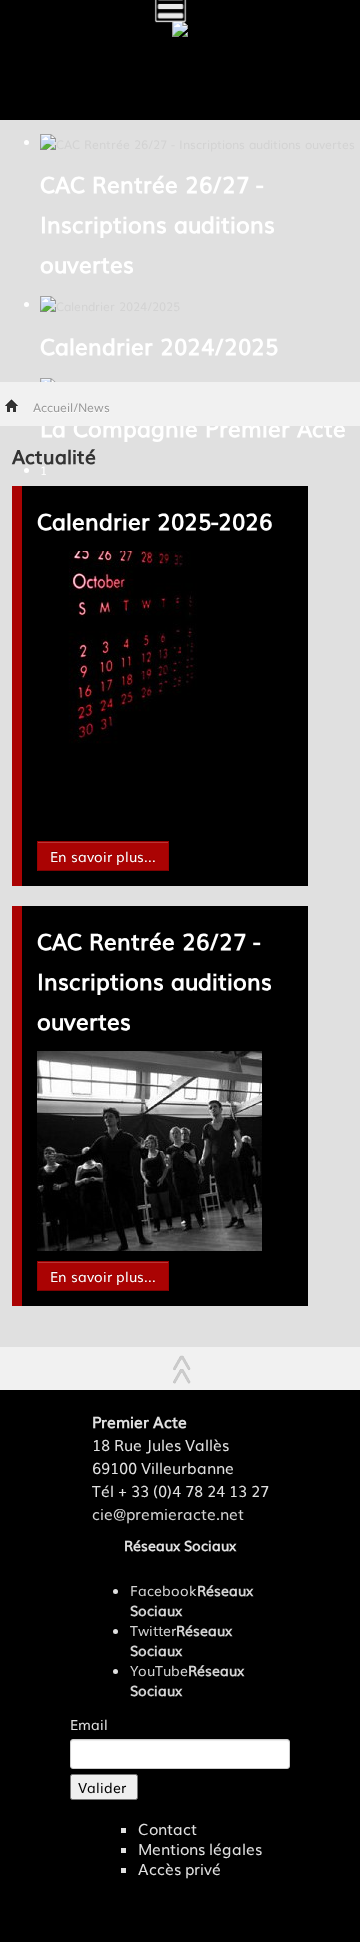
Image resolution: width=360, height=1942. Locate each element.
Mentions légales (200, 1849)
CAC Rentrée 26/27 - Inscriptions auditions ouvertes (154, 980)
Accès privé (179, 1869)
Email (89, 1724)
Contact (167, 1829)
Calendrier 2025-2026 (154, 520)
